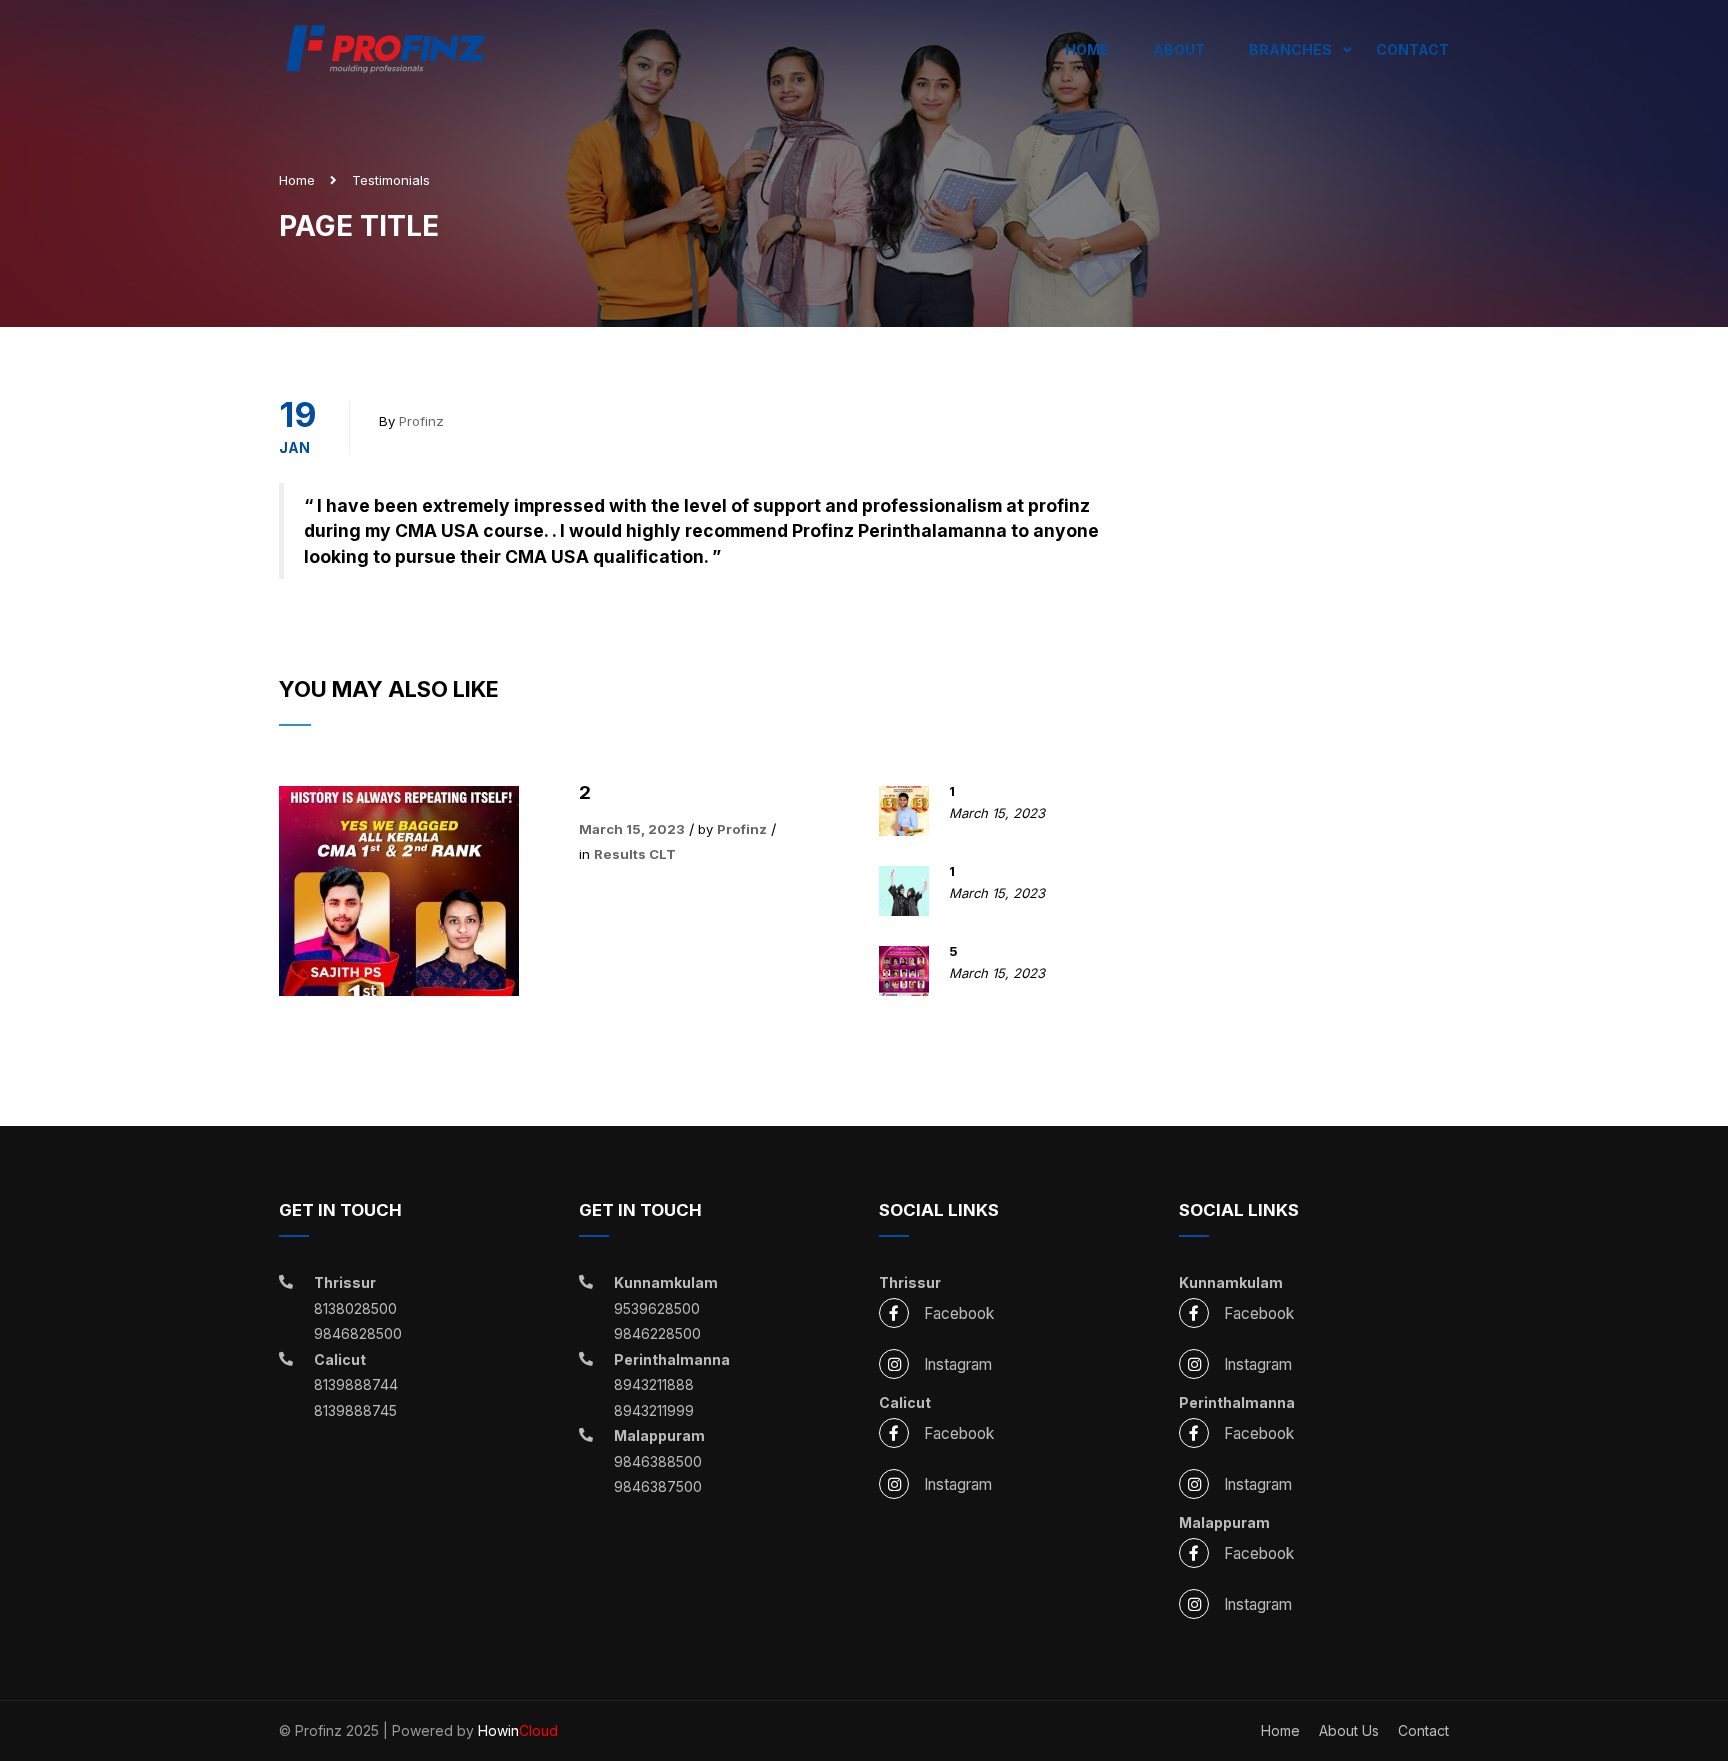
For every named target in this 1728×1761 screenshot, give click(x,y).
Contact (1412, 49)
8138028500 (355, 1308)
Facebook (959, 1313)
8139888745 (355, 1410)
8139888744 (356, 1384)
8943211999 (654, 1410)
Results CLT (635, 854)
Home (1087, 49)
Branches (1290, 49)
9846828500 (358, 1333)
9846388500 (658, 1461)
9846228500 (657, 1333)
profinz (421, 421)
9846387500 (658, 1486)
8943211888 (654, 1384)
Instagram (958, 1364)
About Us (1349, 1730)
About (1179, 49)
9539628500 (657, 1308)
